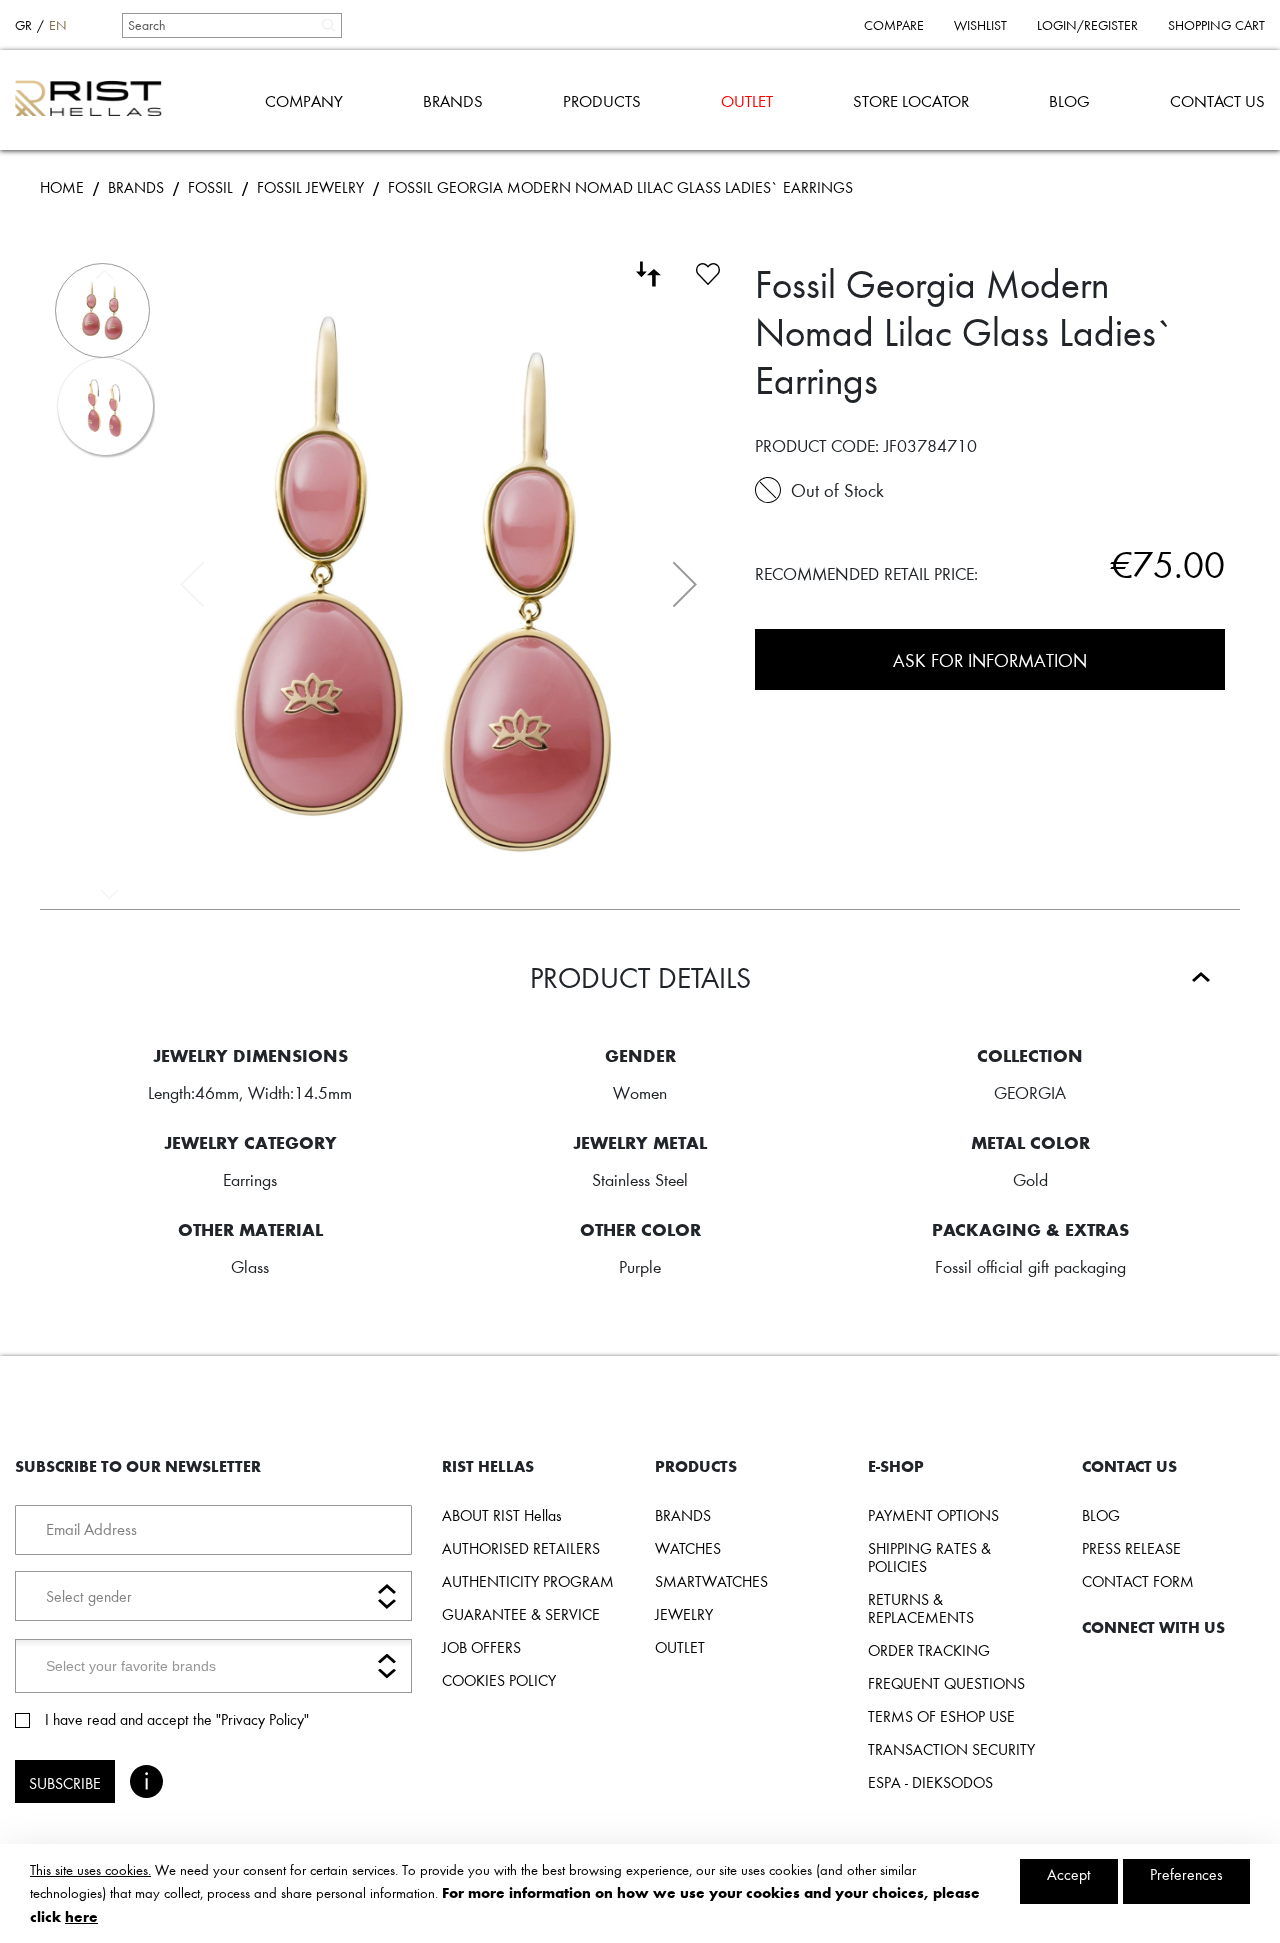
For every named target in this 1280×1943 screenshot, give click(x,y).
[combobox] (231, 25)
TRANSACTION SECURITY (951, 1749)
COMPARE (894, 25)
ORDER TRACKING (929, 1650)
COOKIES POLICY (499, 1680)
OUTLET (747, 100)
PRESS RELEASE (1131, 1548)
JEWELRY (684, 1614)
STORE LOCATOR (911, 100)
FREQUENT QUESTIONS (946, 1683)
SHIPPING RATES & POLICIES (929, 1557)
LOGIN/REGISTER (1087, 25)
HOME (62, 187)
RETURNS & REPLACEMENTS (921, 1608)
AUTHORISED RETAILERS (521, 1548)
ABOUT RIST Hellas (502, 1515)
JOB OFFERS (481, 1647)
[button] (685, 584)
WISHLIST (980, 25)
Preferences (1186, 1874)
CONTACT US (1217, 100)
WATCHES (688, 1548)
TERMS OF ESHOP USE (941, 1716)
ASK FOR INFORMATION (990, 659)
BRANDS (453, 100)
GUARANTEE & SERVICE (521, 1614)
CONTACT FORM (1138, 1581)
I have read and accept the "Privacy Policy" (177, 1719)
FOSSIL (210, 187)
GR (23, 25)
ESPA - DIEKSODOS (930, 1782)
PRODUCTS (602, 100)
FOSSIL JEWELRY (310, 187)
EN (58, 25)
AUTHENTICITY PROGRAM (528, 1581)
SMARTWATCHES (711, 1581)
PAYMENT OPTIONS (933, 1515)
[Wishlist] (708, 271)
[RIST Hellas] (96, 100)
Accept (1069, 1874)
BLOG (1069, 100)
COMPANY (304, 100)
